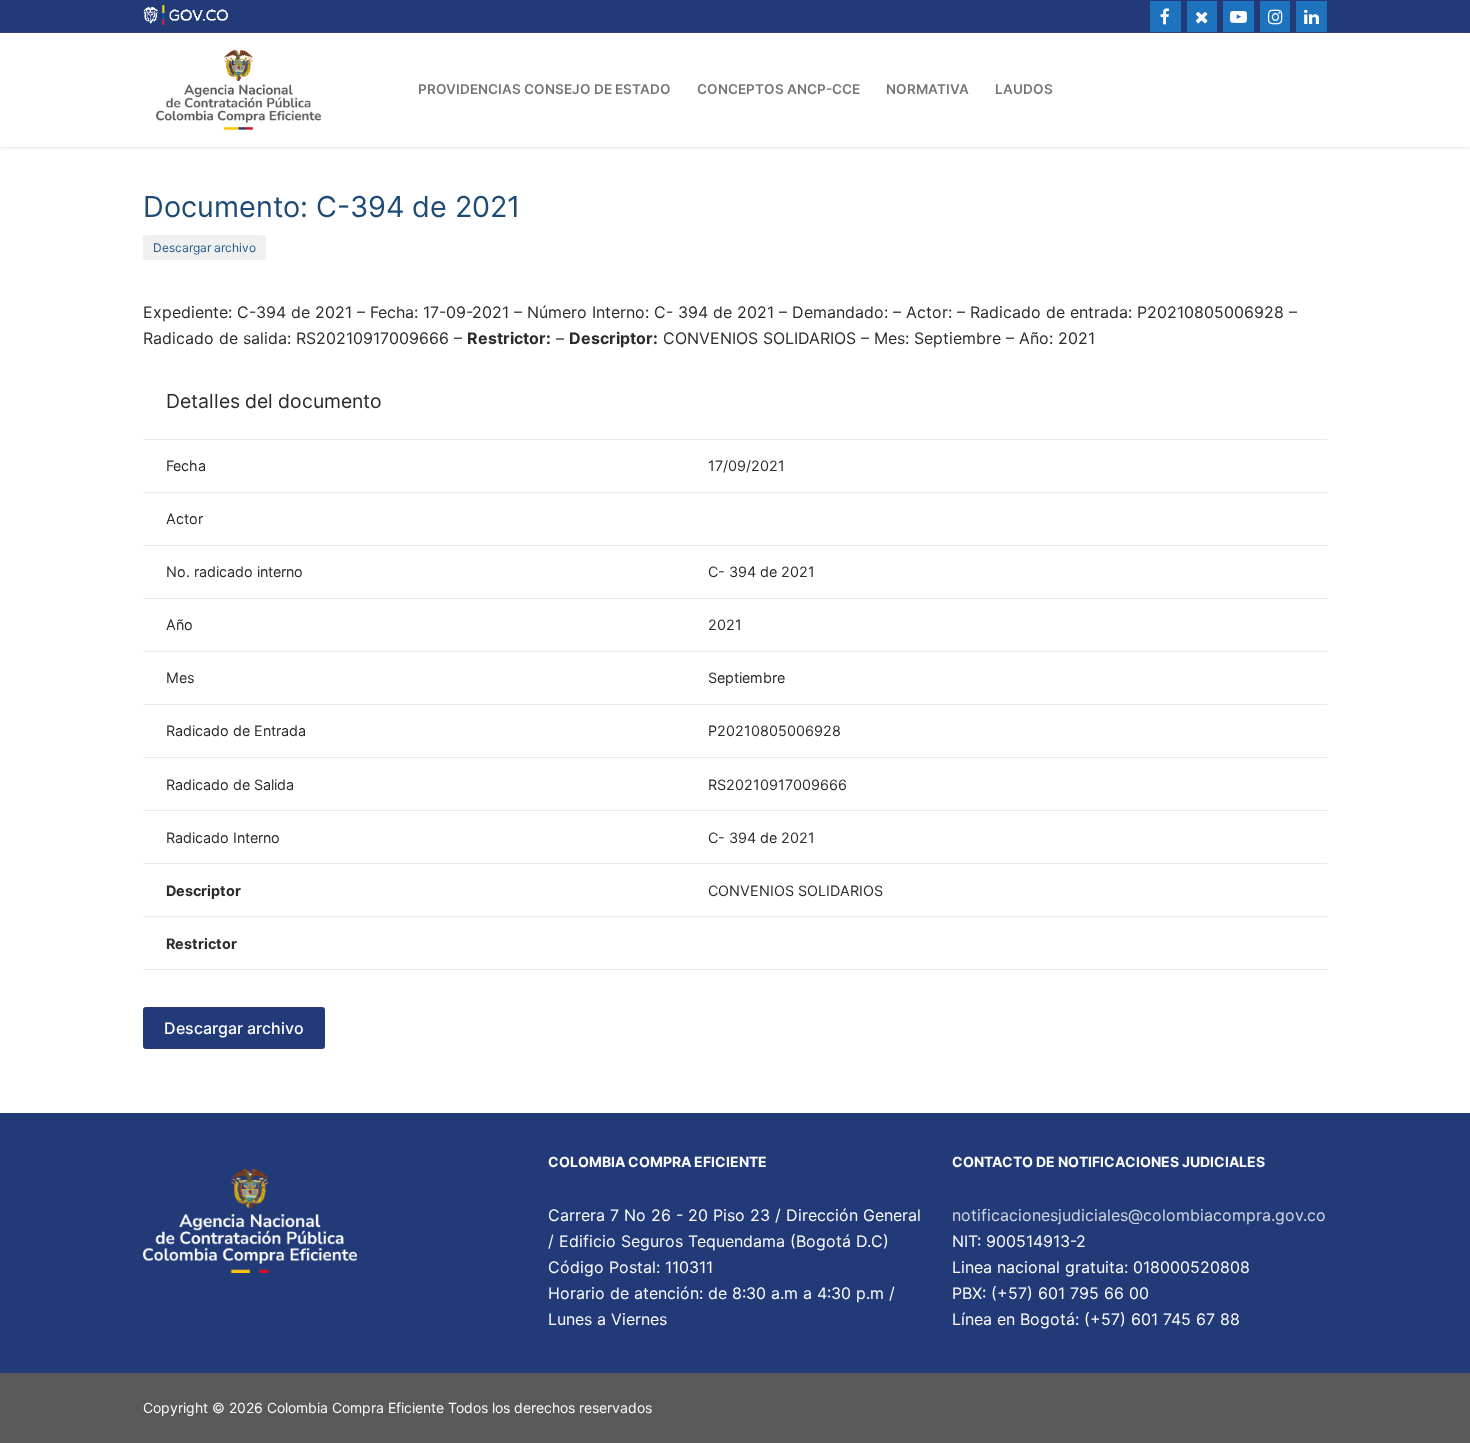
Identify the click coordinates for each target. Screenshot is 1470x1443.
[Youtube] (1238, 16)
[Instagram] (1275, 16)
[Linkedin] (1311, 16)
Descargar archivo (204, 247)
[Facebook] (1165, 16)
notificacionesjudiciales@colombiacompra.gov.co (1139, 1215)
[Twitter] (1202, 16)
